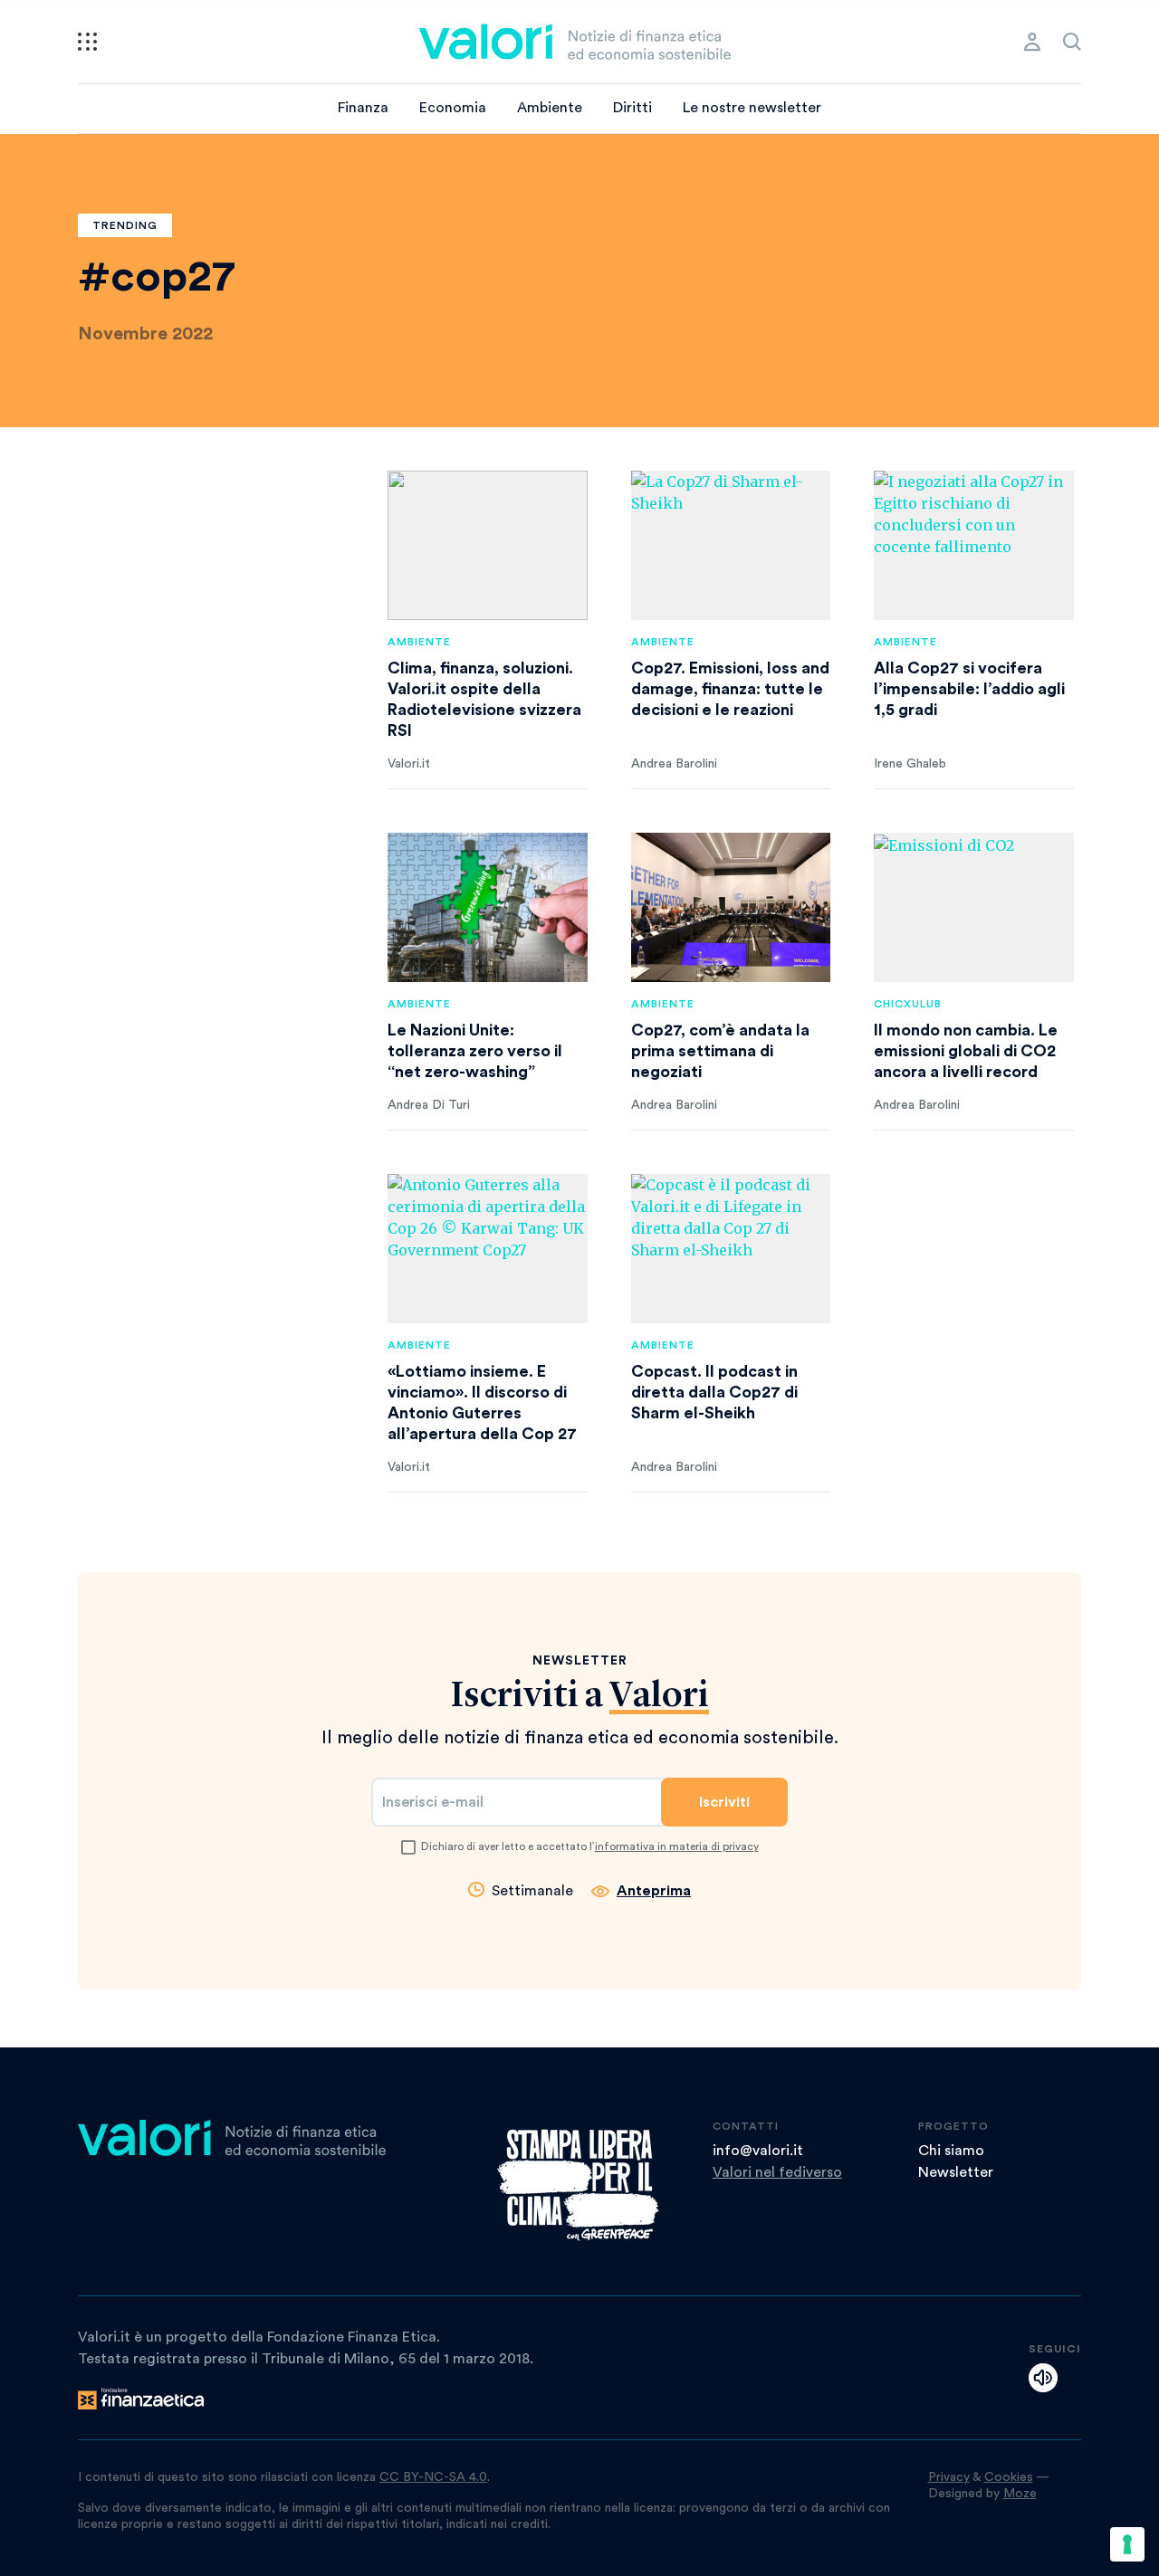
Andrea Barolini (674, 764)
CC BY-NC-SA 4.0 (433, 2477)
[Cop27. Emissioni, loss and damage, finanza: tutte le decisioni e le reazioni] (731, 545)
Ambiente (550, 108)
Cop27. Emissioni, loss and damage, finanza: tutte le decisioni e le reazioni (730, 689)
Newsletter (956, 2172)
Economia (453, 108)
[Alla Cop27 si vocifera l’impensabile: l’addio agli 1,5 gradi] (974, 545)
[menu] (87, 42)
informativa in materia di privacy (677, 1846)
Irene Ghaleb (910, 764)
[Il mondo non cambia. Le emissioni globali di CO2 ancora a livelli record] (974, 907)
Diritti (632, 108)
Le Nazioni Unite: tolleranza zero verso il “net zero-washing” (475, 1051)
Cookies (1009, 2477)
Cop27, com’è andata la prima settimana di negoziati (720, 1051)
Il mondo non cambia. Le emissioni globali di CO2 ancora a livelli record (966, 1051)
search (1072, 42)
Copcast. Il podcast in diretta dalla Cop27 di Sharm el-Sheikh (714, 1392)
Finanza (363, 108)
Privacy (949, 2477)
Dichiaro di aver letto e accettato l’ (590, 1846)
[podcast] (1043, 2378)
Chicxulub (908, 1004)
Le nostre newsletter (752, 108)
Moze (1020, 2494)
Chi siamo (951, 2151)
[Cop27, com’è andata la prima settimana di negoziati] (731, 907)
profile (1032, 42)
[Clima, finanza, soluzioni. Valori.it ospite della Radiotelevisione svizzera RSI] (488, 545)
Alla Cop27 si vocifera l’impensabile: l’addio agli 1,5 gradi (969, 689)
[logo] (575, 42)
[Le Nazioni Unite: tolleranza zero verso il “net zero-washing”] (488, 907)
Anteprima (654, 1891)
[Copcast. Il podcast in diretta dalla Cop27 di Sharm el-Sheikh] (731, 1249)
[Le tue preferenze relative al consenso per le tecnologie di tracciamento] (1127, 2544)
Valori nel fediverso (777, 2172)
